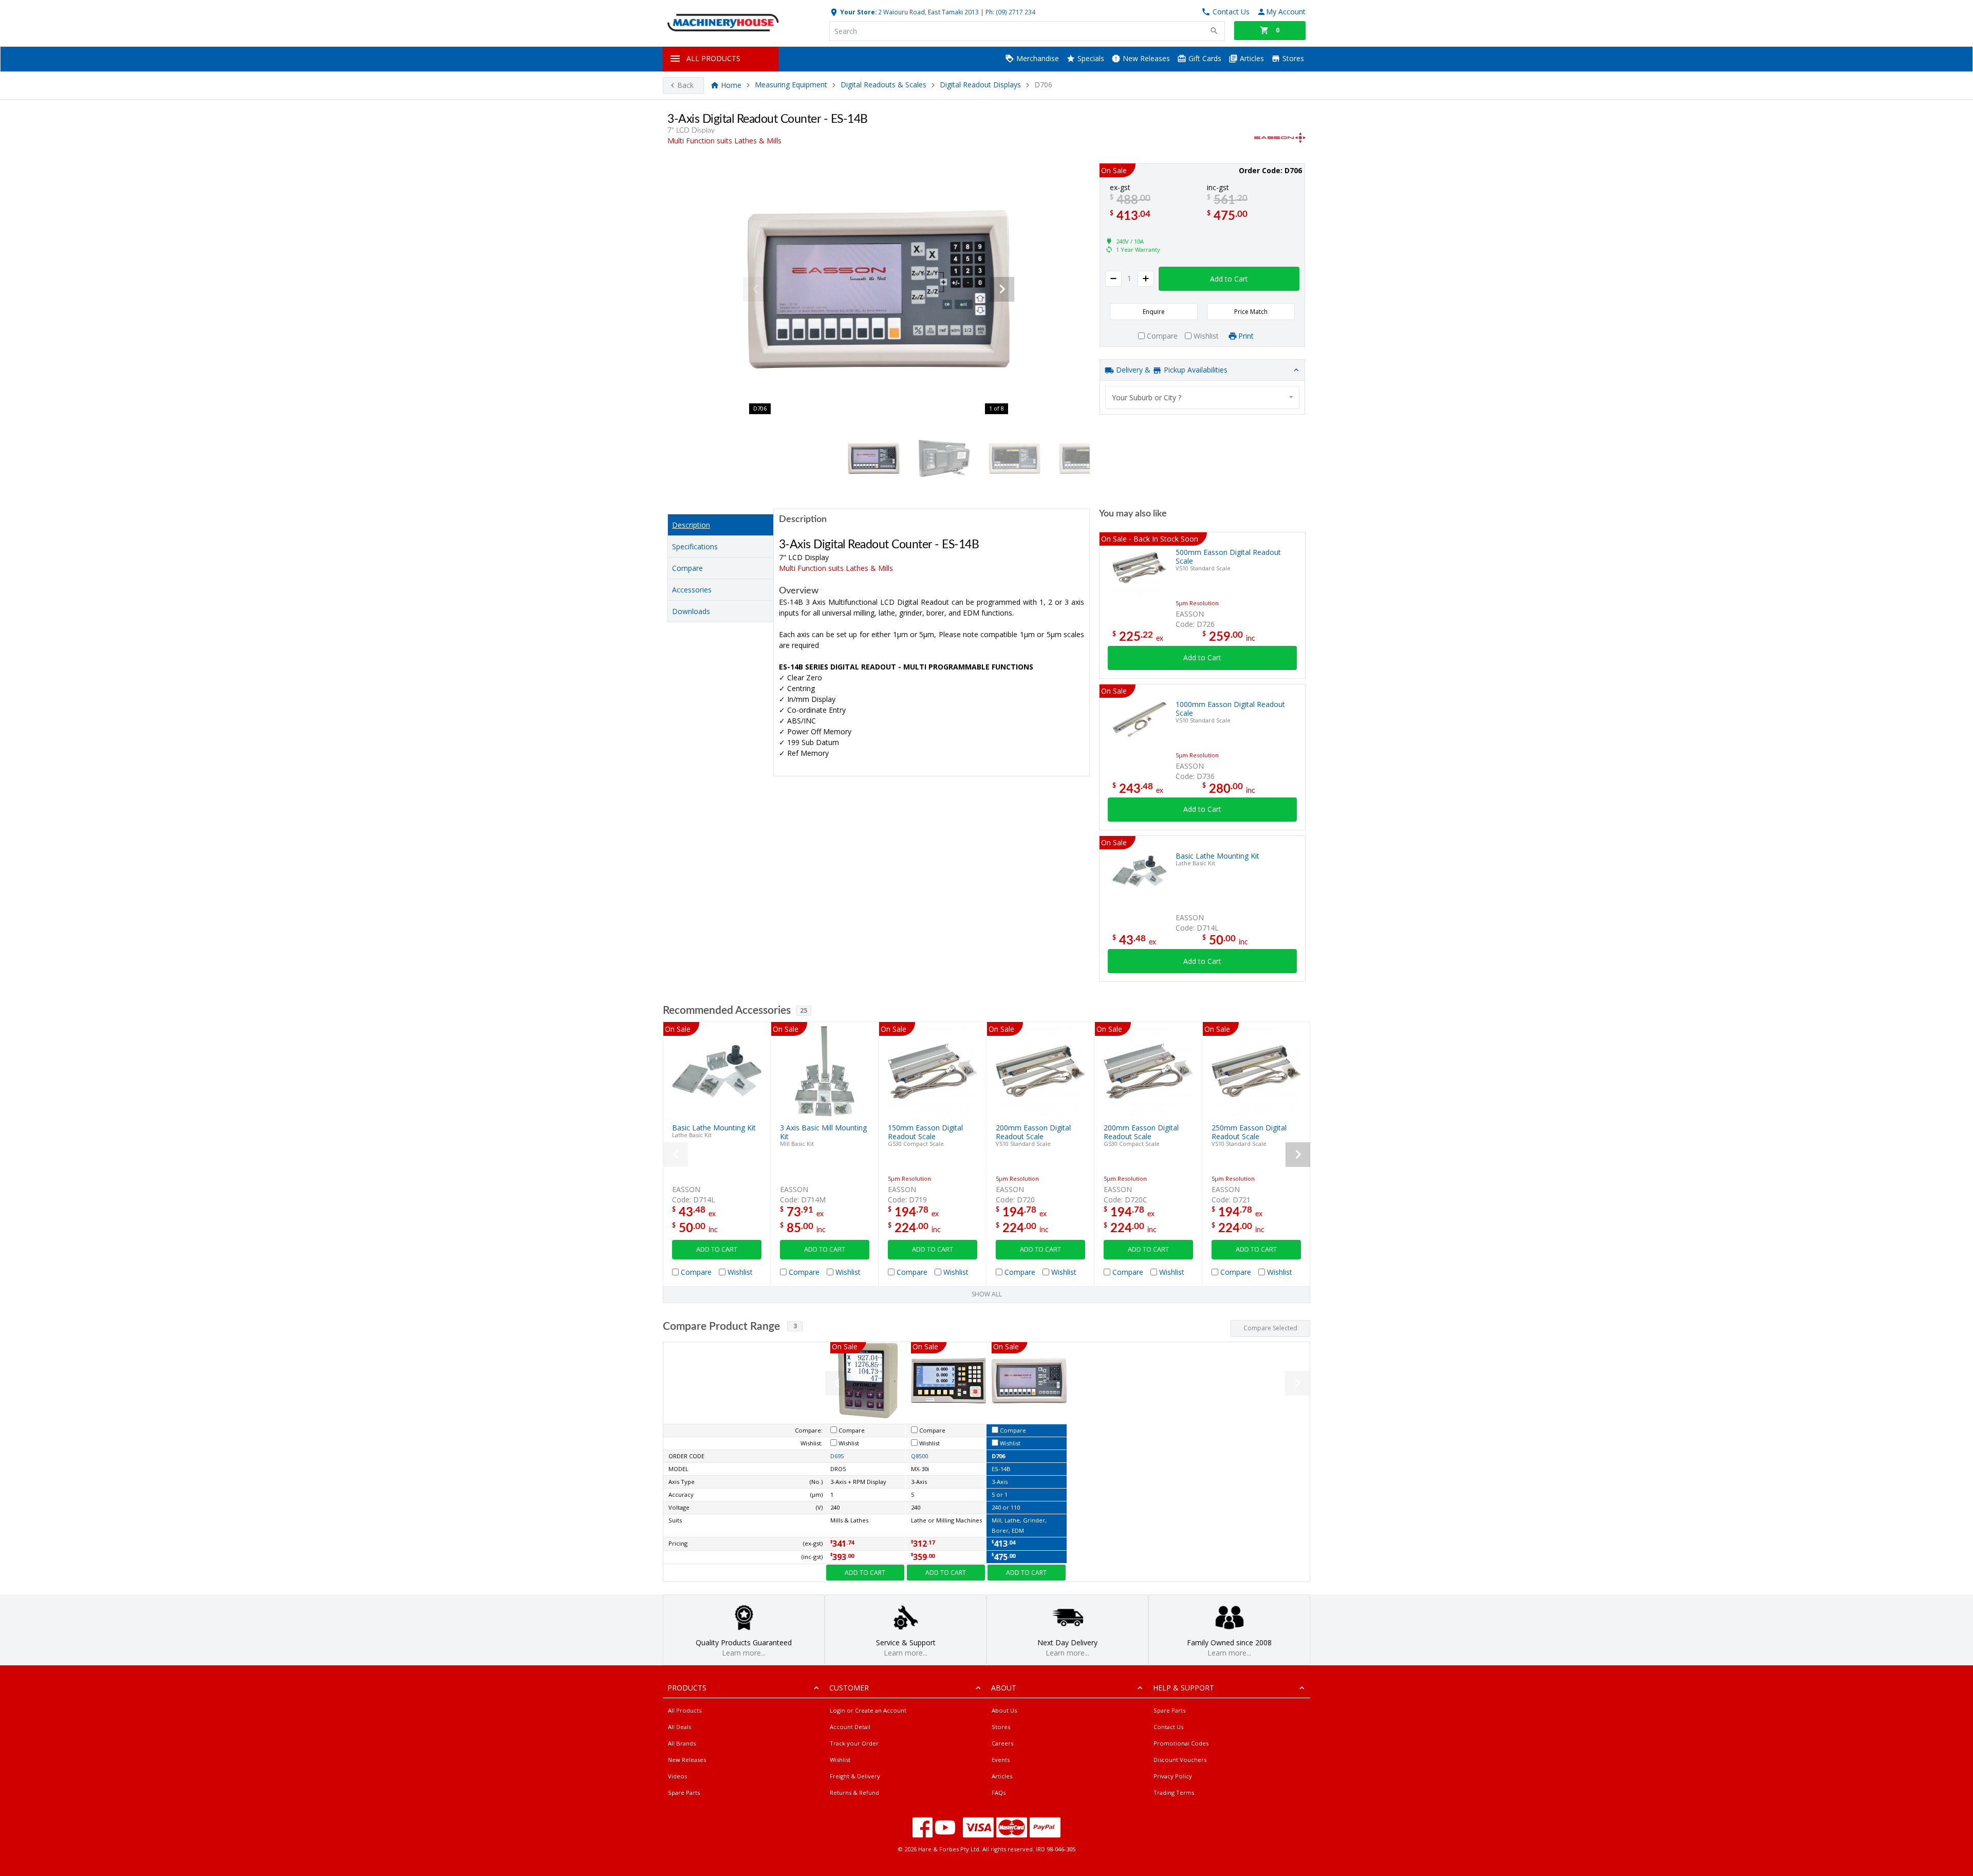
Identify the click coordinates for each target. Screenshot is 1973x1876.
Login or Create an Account (868, 1710)
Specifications (695, 546)
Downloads (691, 611)
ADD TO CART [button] (717, 1249)
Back (685, 85)
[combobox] (1202, 397)
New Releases (1145, 58)
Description (691, 525)
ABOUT (1004, 1688)
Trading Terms (1174, 1793)
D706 (998, 1456)
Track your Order (854, 1743)
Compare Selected (1270, 1328)
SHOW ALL (987, 1294)
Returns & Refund (854, 1793)
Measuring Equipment (791, 85)
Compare (687, 568)
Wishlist (840, 1760)
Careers (1002, 1743)
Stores (1292, 58)
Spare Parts (684, 1793)
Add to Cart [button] (1229, 279)
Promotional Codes (1181, 1743)
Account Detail (850, 1727)
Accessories (692, 590)
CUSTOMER (849, 1688)
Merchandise (1037, 58)
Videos (677, 1776)
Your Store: (858, 12)
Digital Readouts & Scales (883, 85)
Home (731, 85)
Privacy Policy (1173, 1776)
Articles (1251, 58)
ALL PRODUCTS (713, 58)
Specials (1090, 58)
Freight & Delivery (855, 1776)
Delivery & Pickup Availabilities (1171, 370)
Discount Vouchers (1180, 1760)
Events (1001, 1760)
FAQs (999, 1793)
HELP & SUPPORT (1184, 1688)
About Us (1004, 1710)
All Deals (680, 1727)
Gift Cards (1204, 58)
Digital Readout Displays (980, 85)
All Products (685, 1710)
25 (804, 1010)
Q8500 (919, 1456)
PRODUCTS (687, 1688)
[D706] (879, 289)
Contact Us (1168, 1727)
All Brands (682, 1743)
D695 (837, 1456)
